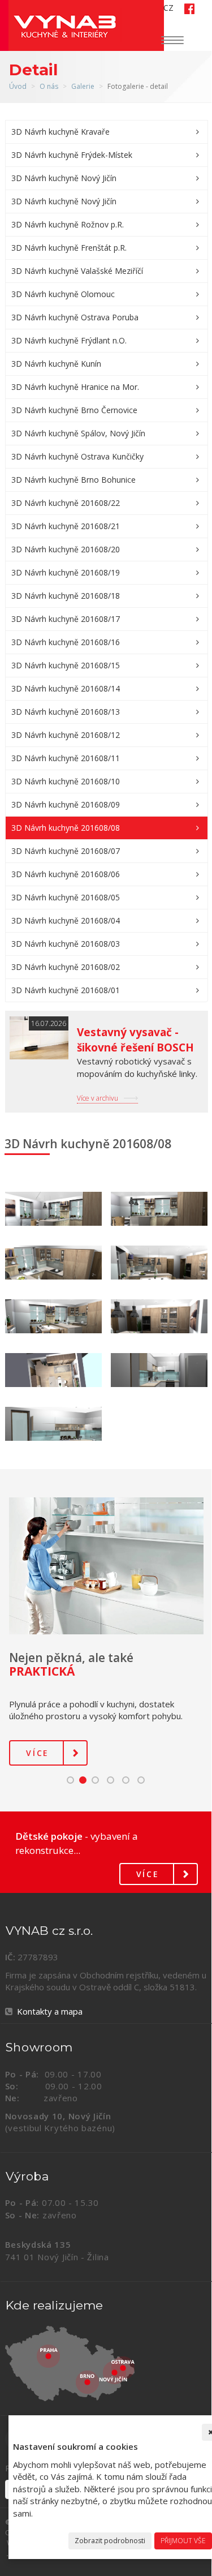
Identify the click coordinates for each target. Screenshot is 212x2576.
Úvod (18, 86)
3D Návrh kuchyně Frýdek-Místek (72, 155)
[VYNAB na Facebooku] (185, 8)
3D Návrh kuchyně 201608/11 (66, 758)
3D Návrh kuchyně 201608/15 (66, 665)
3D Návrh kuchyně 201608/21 (66, 526)
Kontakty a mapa (50, 2011)
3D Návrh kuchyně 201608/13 (66, 712)
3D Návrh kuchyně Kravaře (60, 132)
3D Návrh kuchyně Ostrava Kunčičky (77, 456)
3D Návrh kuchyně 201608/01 (66, 990)
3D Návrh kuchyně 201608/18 (66, 596)
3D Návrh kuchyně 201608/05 (66, 897)
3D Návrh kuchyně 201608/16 (66, 642)
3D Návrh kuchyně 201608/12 (66, 735)
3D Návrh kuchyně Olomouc (63, 294)
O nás (49, 86)
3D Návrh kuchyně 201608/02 (66, 967)
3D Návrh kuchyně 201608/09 (66, 804)
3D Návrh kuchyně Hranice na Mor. (75, 387)
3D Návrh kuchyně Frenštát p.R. (69, 248)
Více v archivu (98, 1098)
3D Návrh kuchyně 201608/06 (66, 874)
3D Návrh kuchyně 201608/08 (66, 828)
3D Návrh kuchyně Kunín (56, 364)
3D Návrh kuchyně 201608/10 (66, 781)
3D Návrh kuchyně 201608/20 (66, 549)
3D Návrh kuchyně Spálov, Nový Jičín (78, 433)
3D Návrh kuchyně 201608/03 (66, 944)
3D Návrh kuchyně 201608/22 (66, 503)
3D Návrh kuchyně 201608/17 (66, 619)
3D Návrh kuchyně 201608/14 (66, 688)
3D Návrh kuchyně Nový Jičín (64, 178)
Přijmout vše (183, 2541)
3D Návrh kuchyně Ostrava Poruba (75, 317)
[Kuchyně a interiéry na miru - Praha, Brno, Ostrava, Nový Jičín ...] (107, 2364)
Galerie (83, 86)
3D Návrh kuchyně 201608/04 (66, 920)
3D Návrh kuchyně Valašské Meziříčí (77, 271)
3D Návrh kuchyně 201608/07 (66, 851)
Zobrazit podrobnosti (110, 2541)
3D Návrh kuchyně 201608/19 (66, 572)
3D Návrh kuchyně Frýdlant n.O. (69, 340)
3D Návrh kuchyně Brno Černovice (74, 410)
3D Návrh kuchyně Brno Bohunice (73, 480)
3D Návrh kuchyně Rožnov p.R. (68, 224)
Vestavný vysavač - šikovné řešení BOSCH (135, 1040)
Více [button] (38, 1753)
